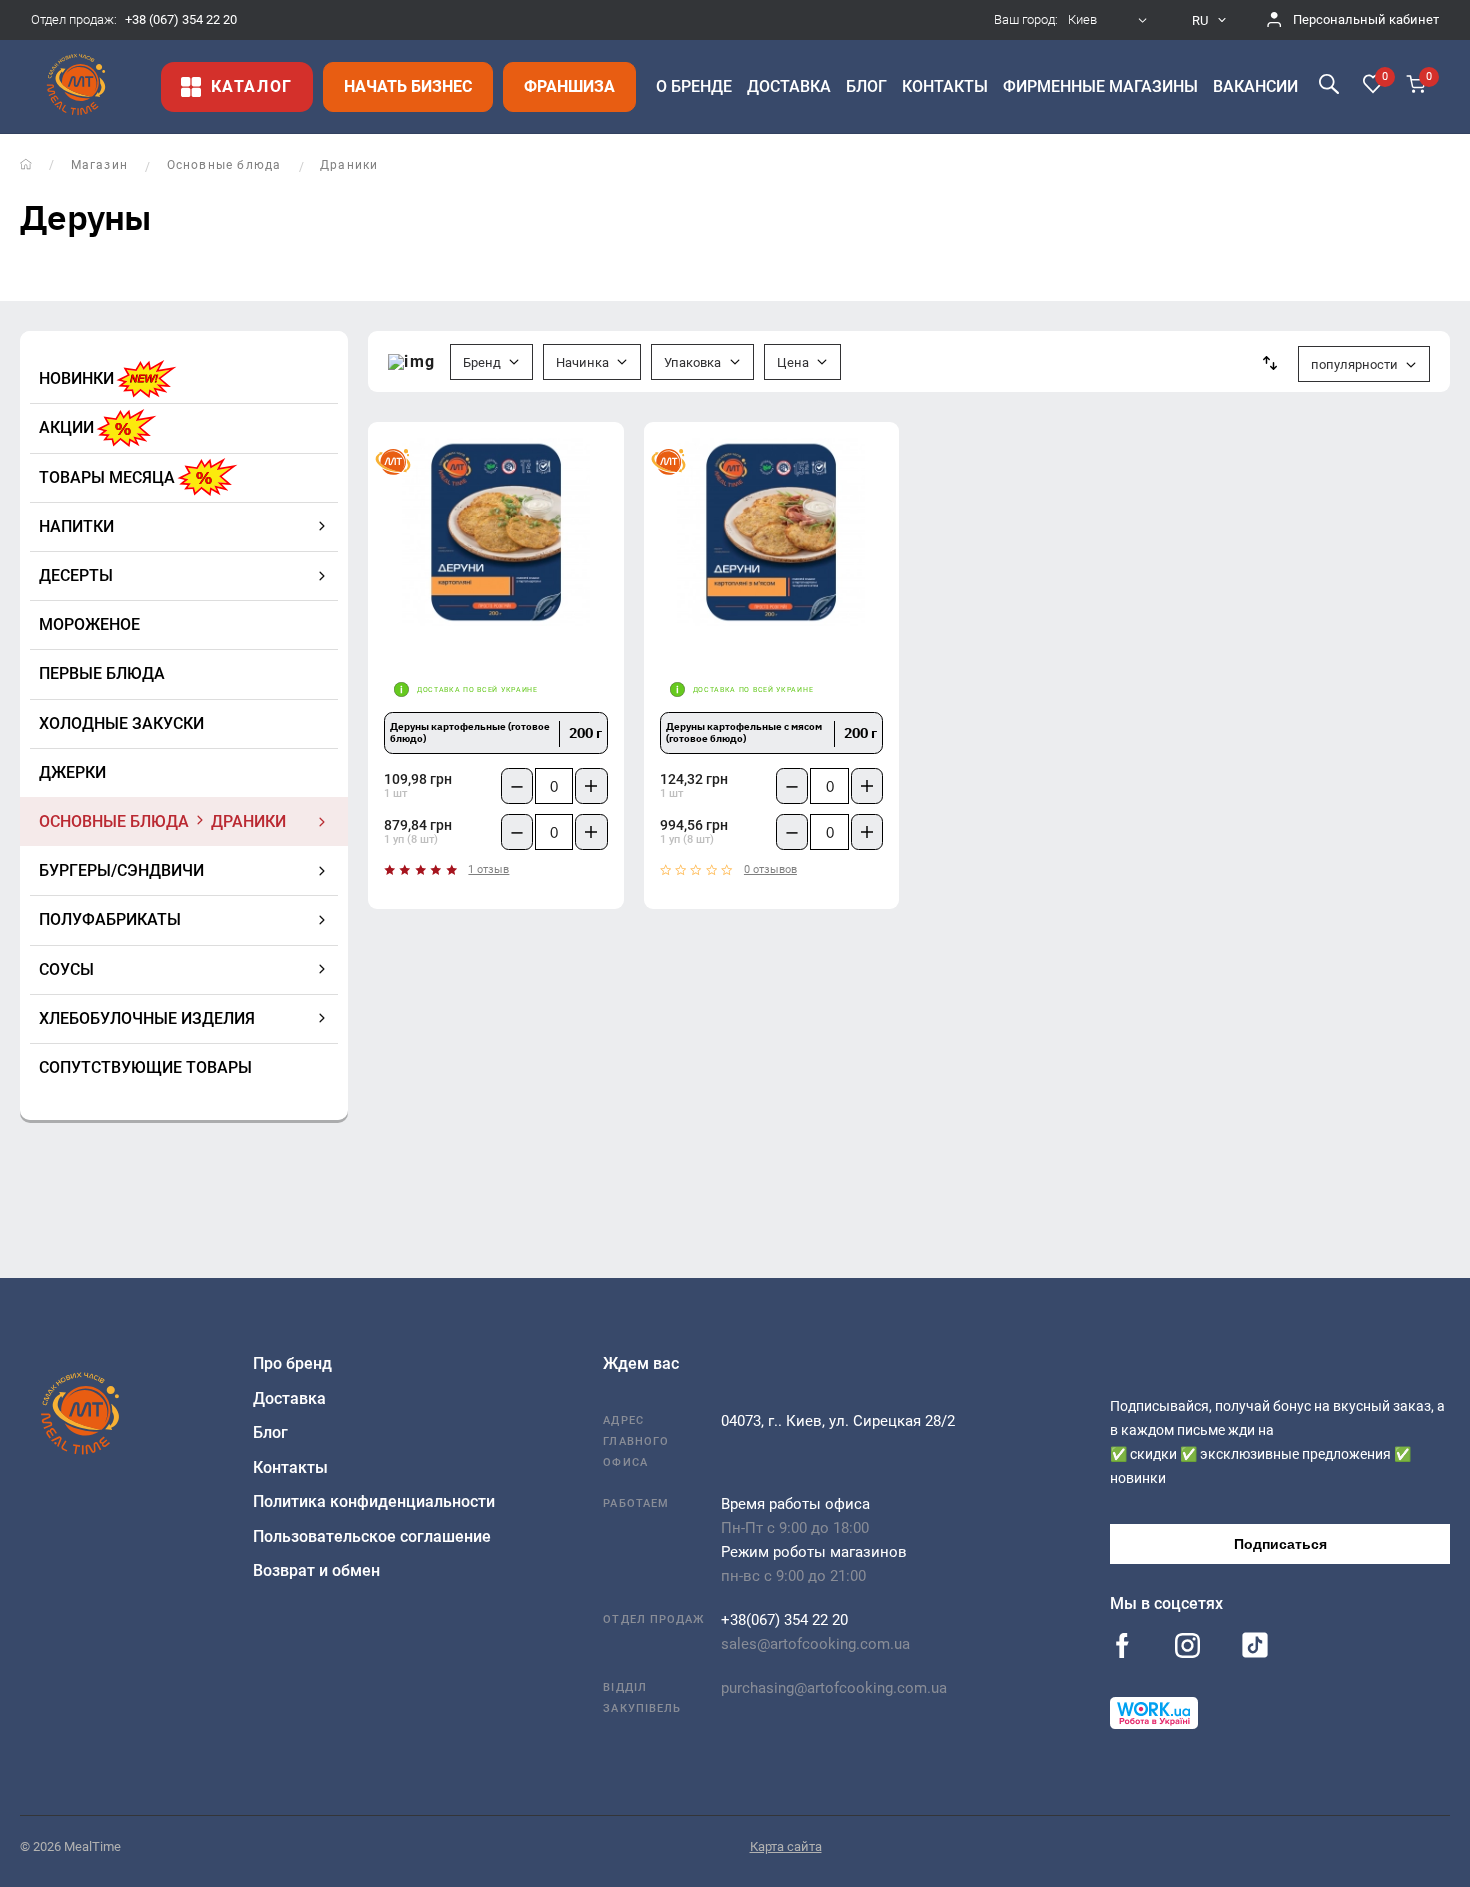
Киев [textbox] (1082, 20)
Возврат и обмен (316, 1570)
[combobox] (1110, 20)
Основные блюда (224, 165)
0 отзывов (770, 869)
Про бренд (292, 1363)
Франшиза (569, 86)
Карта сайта (786, 1846)
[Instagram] (1187, 1647)
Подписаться (1280, 1544)
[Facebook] (1122, 1647)
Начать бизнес (408, 86)
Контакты (290, 1467)
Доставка (289, 1398)
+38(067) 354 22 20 (784, 1620)
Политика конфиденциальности (374, 1501)
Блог (270, 1432)
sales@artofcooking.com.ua (815, 1644)
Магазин (99, 165)
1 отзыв (488, 869)
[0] (1373, 86)
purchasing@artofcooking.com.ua (834, 1688)
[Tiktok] (1255, 1650)
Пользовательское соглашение (372, 1536)
